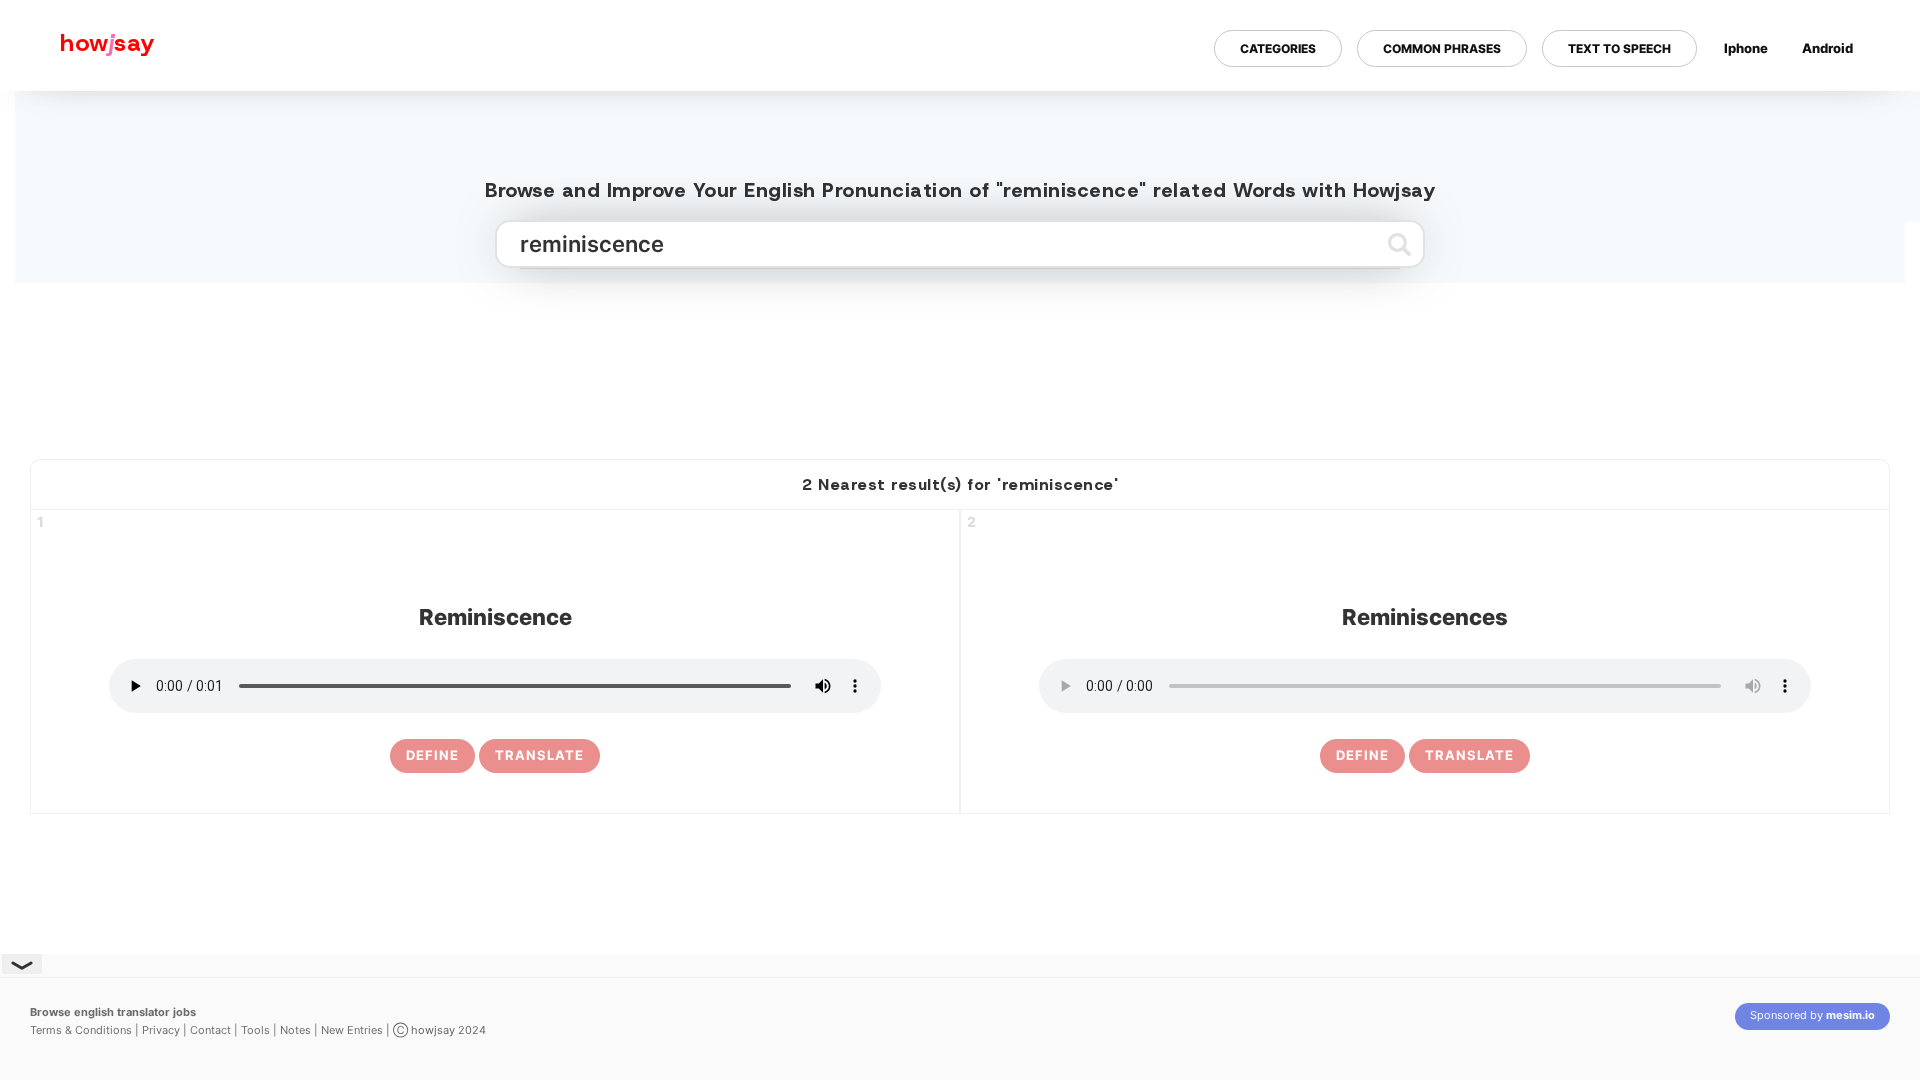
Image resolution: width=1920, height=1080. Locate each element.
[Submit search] (1399, 244)
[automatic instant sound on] (1834, 113)
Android (1827, 48)
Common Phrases (1442, 48)
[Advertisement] (960, 363)
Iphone (1746, 48)
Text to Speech (1619, 48)
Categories (1278, 48)
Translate (539, 755)
